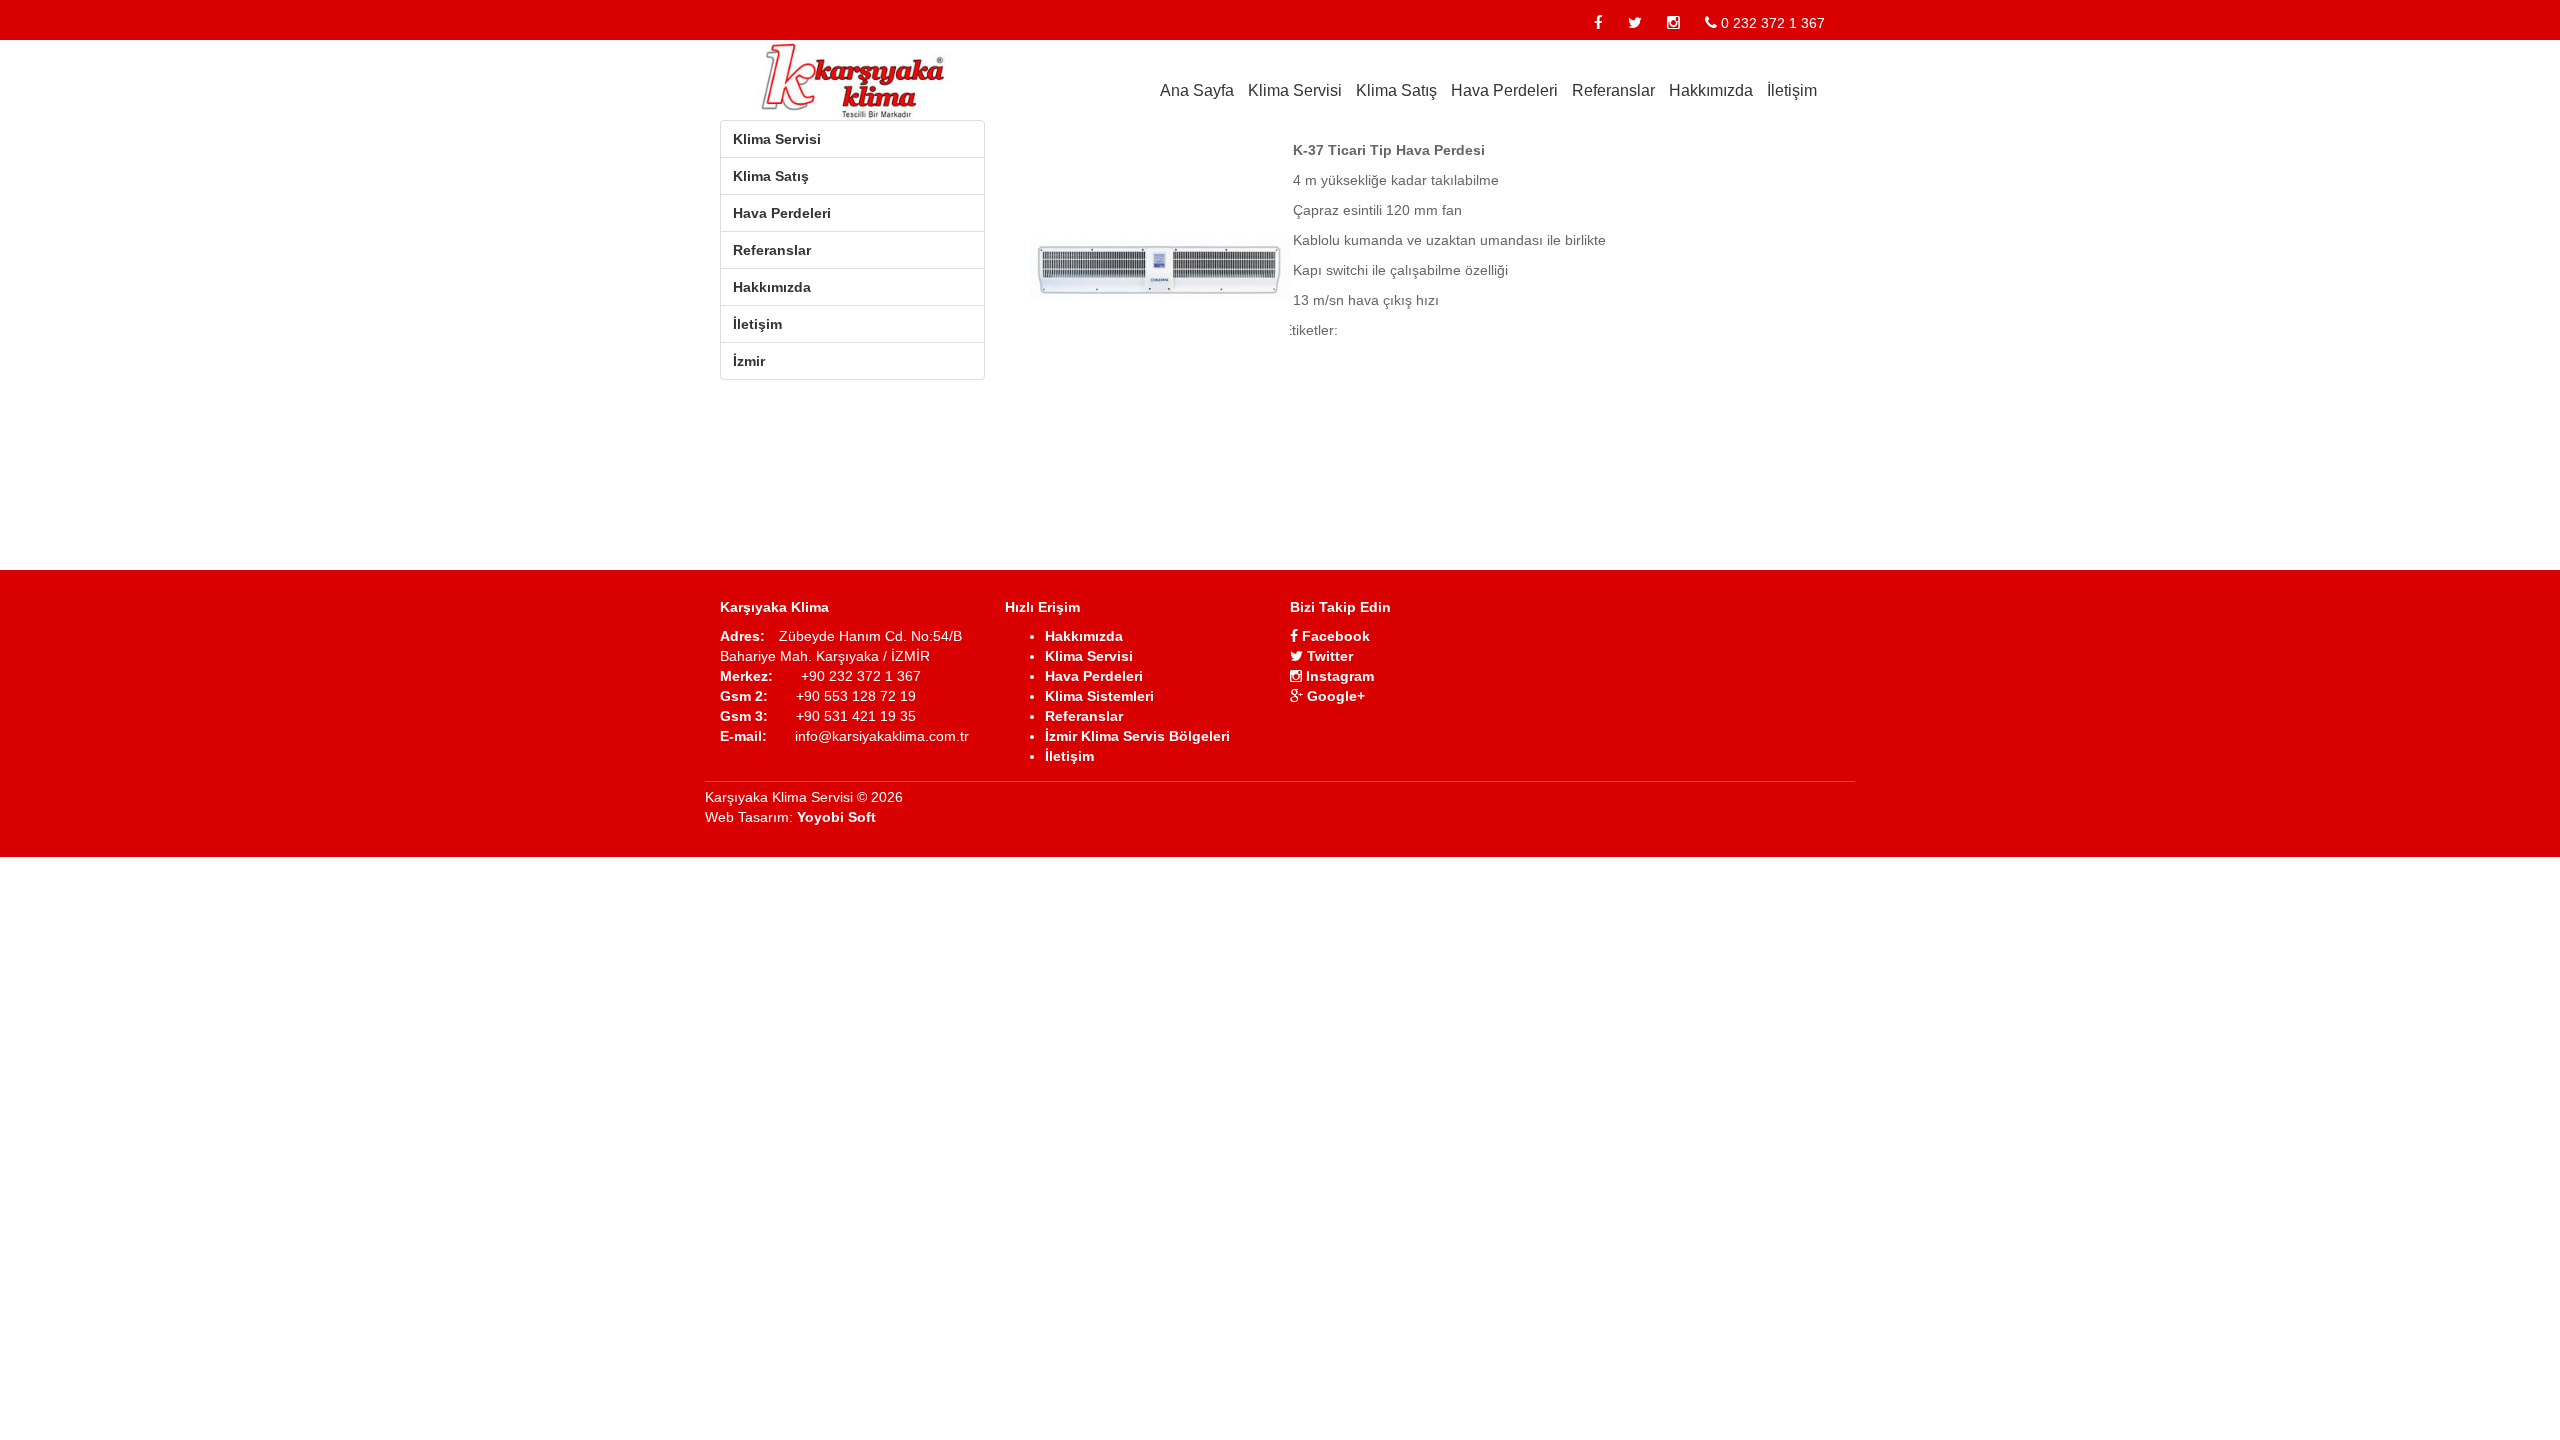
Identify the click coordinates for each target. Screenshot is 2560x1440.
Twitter (1328, 656)
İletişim (1792, 90)
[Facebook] (1598, 23)
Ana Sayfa (1197, 90)
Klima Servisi (1295, 90)
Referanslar (1613, 90)
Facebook (1334, 636)
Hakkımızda (1711, 90)
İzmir (749, 361)
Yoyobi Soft (836, 817)
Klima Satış (1396, 90)
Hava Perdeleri (1504, 90)
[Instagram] (1673, 23)
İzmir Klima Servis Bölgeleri (1137, 736)
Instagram (1338, 676)
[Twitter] (1635, 23)
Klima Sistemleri (1099, 696)
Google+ (1334, 696)
